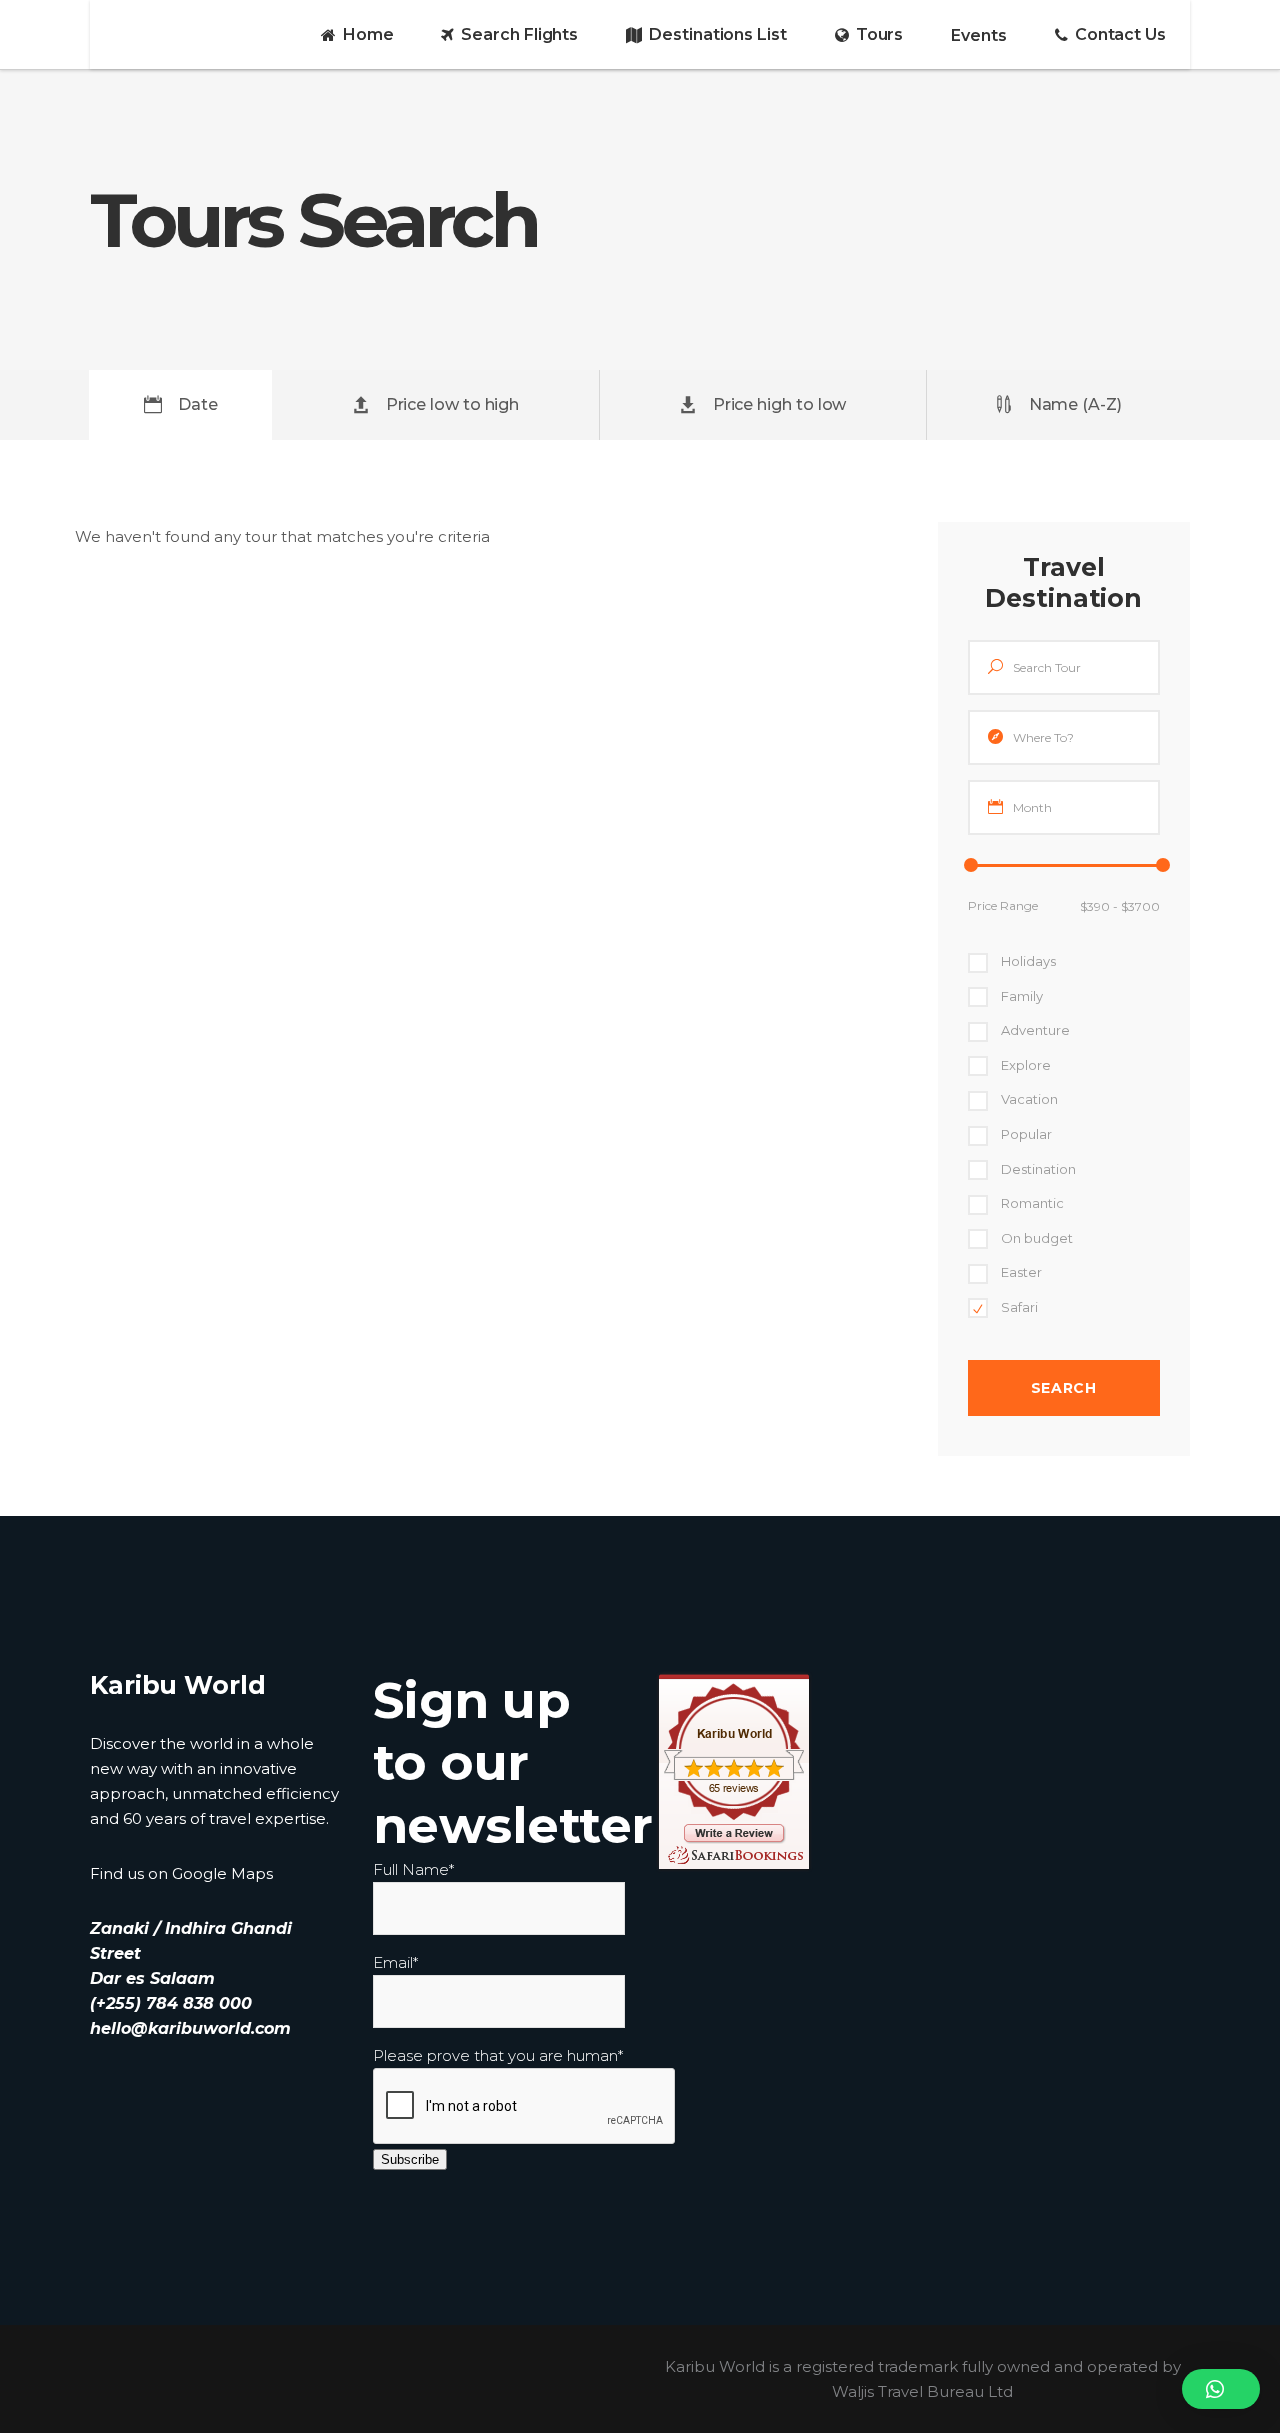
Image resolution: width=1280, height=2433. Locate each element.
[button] (1221, 2389)
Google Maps (222, 1873)
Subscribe (410, 2159)
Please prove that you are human (498, 2055)
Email (395, 1962)
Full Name (413, 1869)
